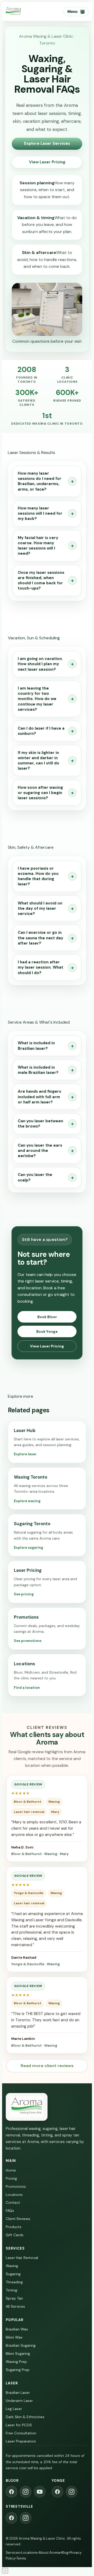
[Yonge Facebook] (57, 2492)
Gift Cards (15, 2235)
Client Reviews (18, 2219)
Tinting (11, 2290)
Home (11, 2170)
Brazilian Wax (17, 2329)
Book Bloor (47, 1317)
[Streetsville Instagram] (26, 2518)
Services (13, 2553)
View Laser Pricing (47, 162)
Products (14, 2227)
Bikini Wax (14, 2337)
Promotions (16, 2186)
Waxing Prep (16, 2362)
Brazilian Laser (18, 2392)
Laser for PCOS (19, 2425)
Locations (14, 2195)
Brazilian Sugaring (21, 2345)
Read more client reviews (47, 2066)
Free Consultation (21, 2433)
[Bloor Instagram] (26, 2492)
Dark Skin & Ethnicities (25, 2417)
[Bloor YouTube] (40, 2492)
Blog (65, 2553)
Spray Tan (14, 2298)
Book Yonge (47, 1331)
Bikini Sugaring (18, 2353)
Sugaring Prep (18, 2370)
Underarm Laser (19, 2401)
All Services (15, 2306)
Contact (13, 2202)
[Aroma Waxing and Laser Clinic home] (13, 12)
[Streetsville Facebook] (11, 2518)
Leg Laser (14, 2409)
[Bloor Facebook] (11, 2492)
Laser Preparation (21, 2441)
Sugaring (13, 2274)
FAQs (10, 2211)
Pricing (11, 2178)
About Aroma (49, 2553)
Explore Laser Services (47, 143)
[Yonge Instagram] (72, 2492)
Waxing (12, 2266)
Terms (21, 2558)
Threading (14, 2282)
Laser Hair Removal (22, 2258)
